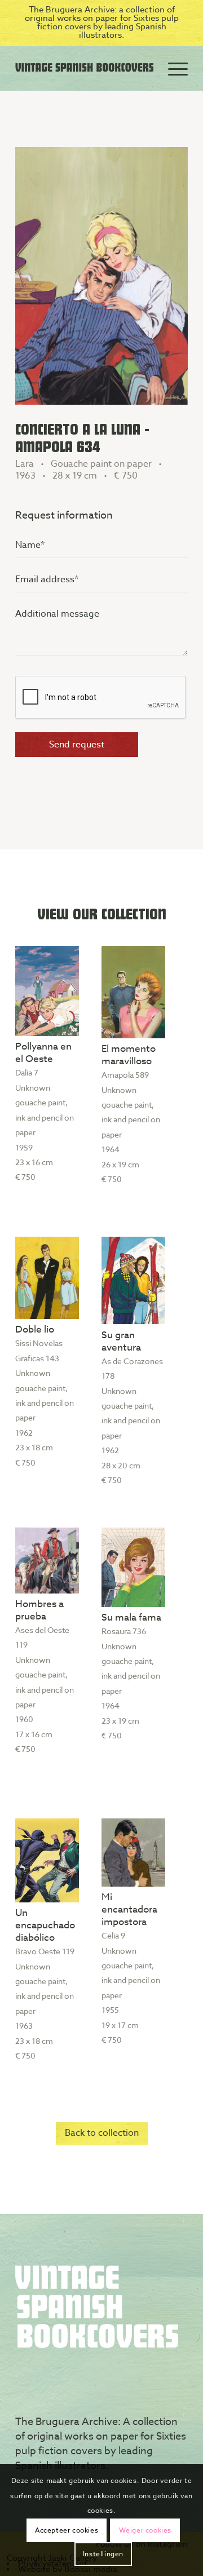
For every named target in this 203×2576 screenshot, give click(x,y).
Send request (77, 745)
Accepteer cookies (67, 2530)
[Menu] (172, 68)
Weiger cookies (145, 2530)
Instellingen (103, 2554)
